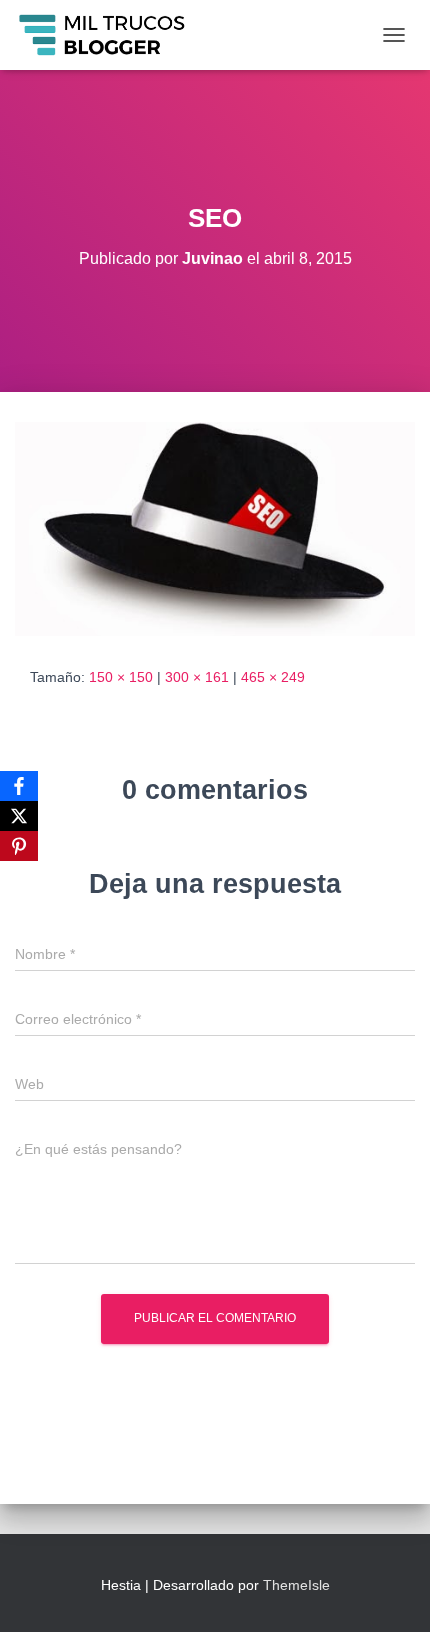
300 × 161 (197, 677)
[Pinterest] (19, 846)
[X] (19, 816)
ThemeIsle (296, 1585)
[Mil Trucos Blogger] (111, 35)
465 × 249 (273, 677)
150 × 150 (121, 677)
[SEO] (215, 528)
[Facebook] (19, 786)
